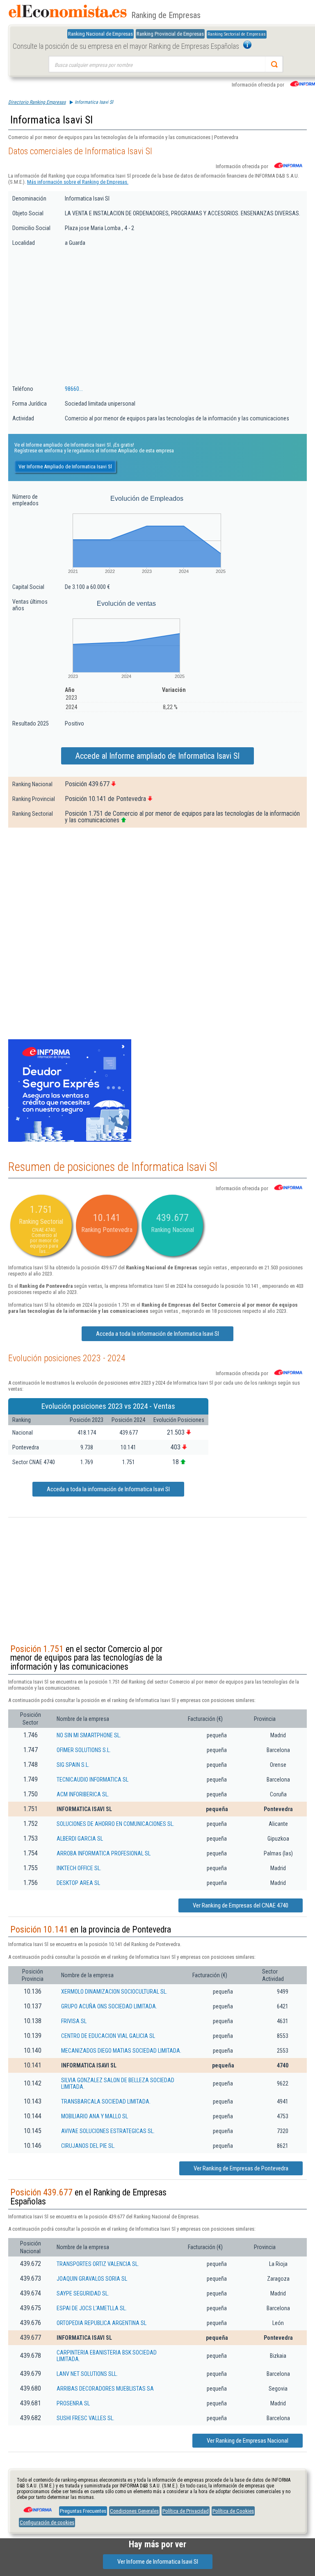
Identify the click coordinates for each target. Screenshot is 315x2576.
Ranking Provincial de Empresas (170, 34)
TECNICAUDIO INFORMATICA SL (92, 1780)
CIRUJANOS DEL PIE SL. (88, 2146)
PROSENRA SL (73, 2403)
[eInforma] (37, 2507)
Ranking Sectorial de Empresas (237, 34)
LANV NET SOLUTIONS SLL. (87, 2374)
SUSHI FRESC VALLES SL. (86, 2418)
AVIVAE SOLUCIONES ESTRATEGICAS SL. (108, 2131)
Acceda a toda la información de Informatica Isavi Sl (157, 1334)
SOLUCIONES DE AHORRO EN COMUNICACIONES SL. (115, 1824)
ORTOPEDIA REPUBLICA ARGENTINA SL (102, 2323)
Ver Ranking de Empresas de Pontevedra (241, 2168)
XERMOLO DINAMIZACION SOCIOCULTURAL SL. (114, 1992)
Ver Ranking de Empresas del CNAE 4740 (241, 1905)
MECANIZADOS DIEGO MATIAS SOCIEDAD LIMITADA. (121, 2051)
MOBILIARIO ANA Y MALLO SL (95, 2116)
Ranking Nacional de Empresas (100, 34)
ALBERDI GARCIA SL (80, 1839)
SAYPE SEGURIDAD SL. (83, 2293)
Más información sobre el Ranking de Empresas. (78, 182)
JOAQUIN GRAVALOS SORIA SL (92, 2279)
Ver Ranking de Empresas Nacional (248, 2441)
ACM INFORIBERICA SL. (83, 1794)
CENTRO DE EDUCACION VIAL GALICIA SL (108, 2036)
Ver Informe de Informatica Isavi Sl (158, 2562)
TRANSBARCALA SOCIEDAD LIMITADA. (106, 2101)
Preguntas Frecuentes (83, 2511)
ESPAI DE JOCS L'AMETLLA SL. (92, 2308)
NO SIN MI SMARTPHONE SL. (89, 1735)
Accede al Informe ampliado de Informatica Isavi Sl (157, 756)
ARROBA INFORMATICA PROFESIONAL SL (104, 1853)
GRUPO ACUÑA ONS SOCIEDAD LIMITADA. (109, 2006)
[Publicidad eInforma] (70, 1140)
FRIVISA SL (74, 2021)
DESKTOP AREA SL (78, 1883)
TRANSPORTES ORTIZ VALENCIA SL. (98, 2264)
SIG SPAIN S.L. (73, 1765)
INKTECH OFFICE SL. (79, 1868)
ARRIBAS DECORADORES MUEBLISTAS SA (105, 2389)
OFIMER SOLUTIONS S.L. (84, 1750)
